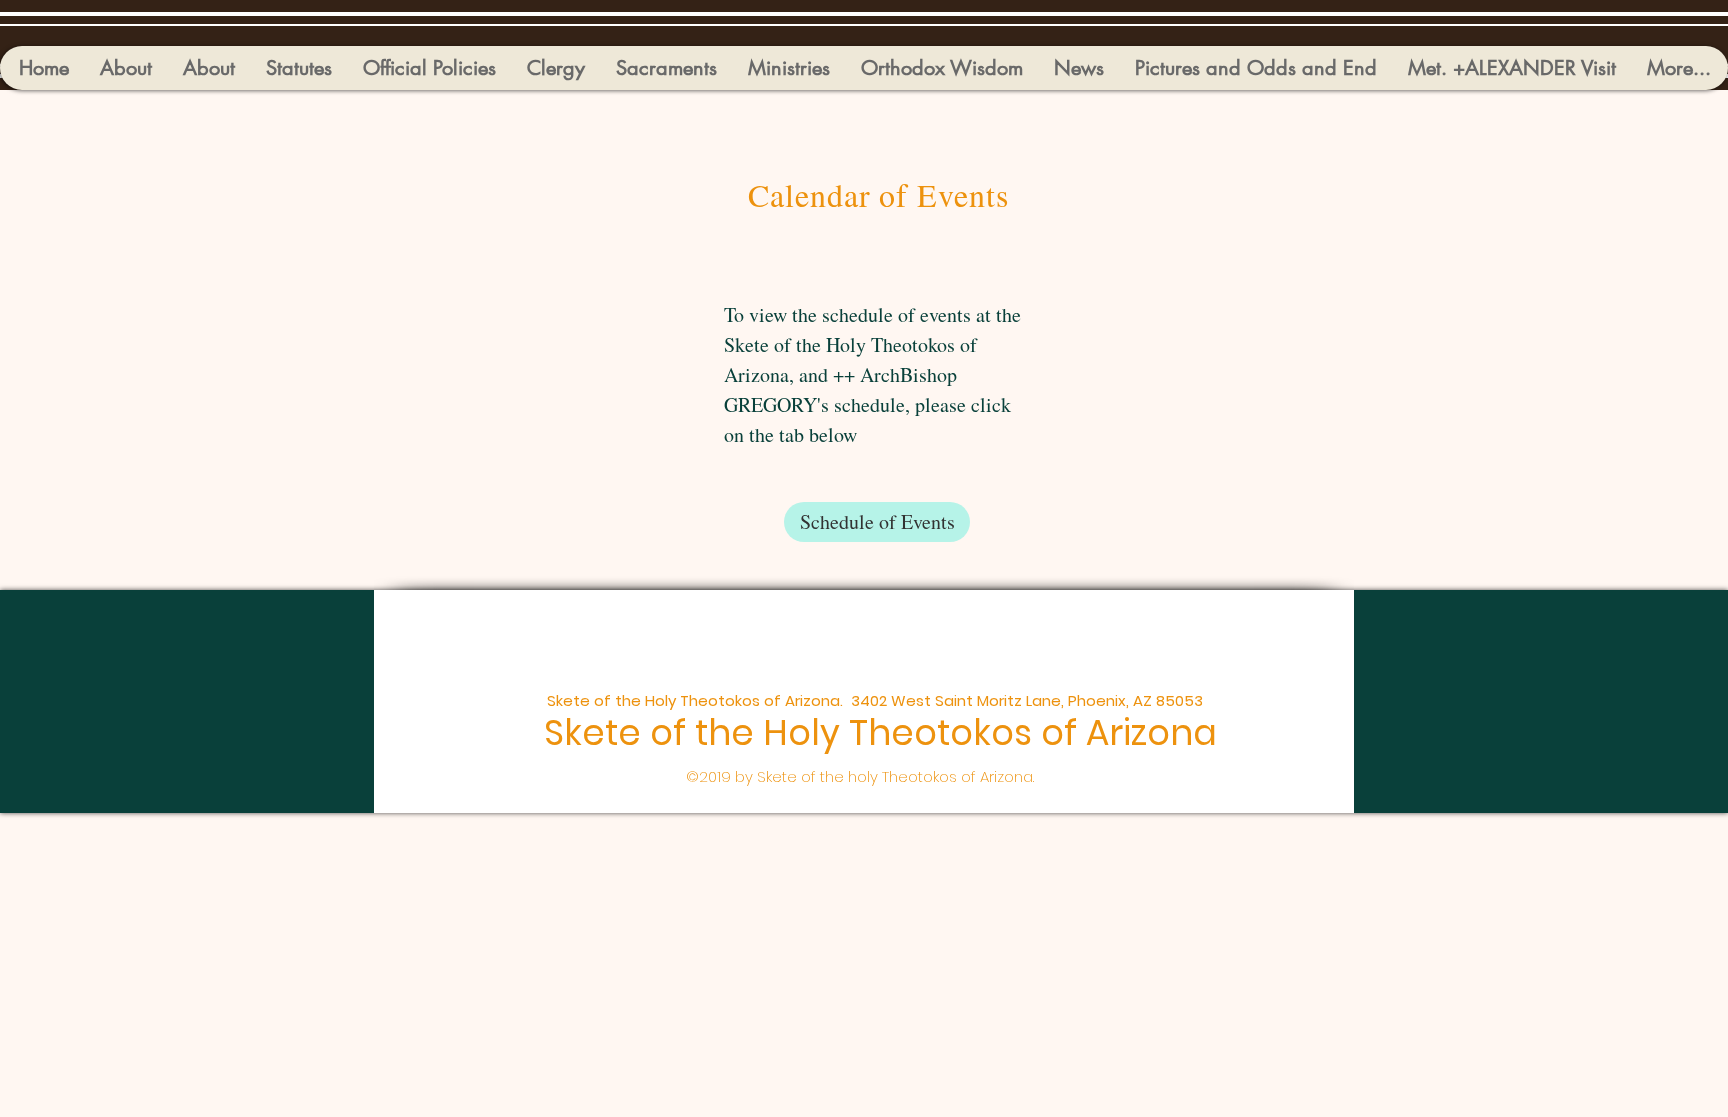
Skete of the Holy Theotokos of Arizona (880, 732)
